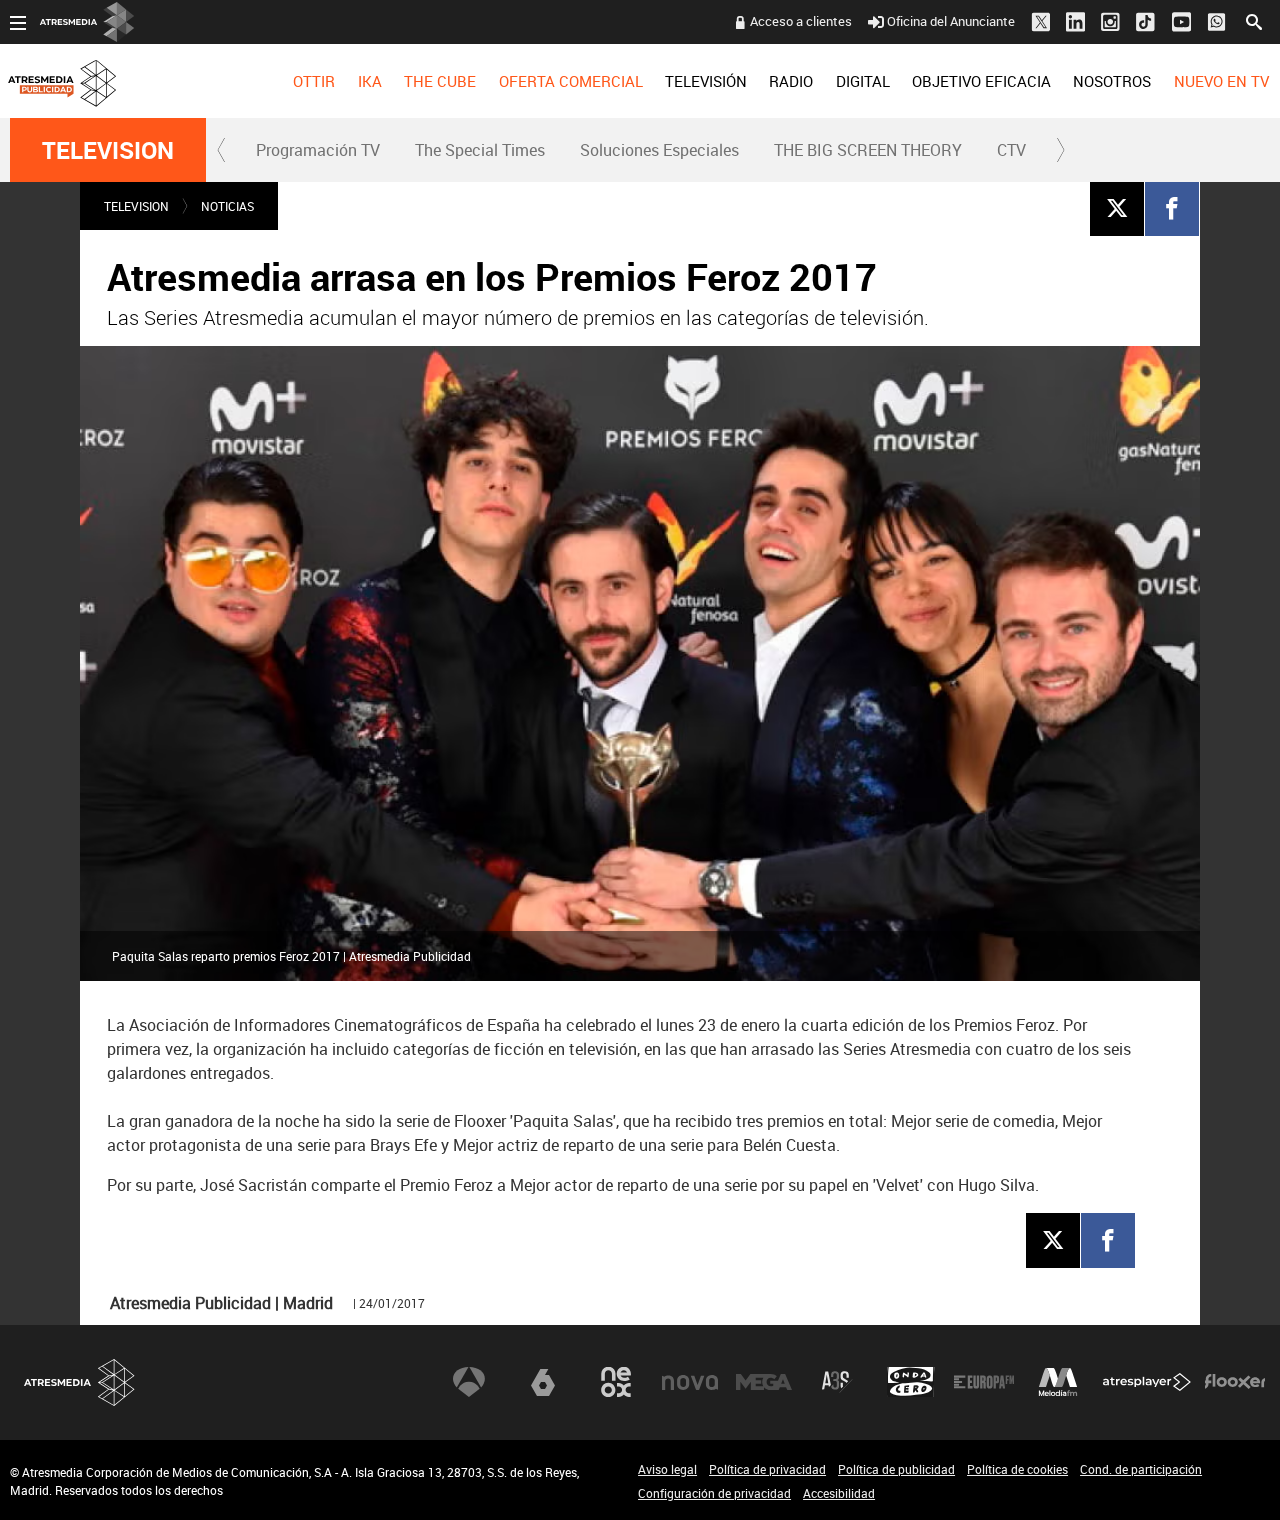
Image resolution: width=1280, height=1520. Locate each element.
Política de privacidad (767, 1469)
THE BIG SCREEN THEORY (868, 150)
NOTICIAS (227, 206)
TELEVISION (108, 150)
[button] (222, 150)
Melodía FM (1058, 1382)
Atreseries (837, 1382)
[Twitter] (1117, 208)
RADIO (791, 81)
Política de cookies (1017, 1469)
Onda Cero (911, 1382)
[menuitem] (314, 81)
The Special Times (480, 150)
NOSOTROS (1112, 81)
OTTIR (314, 81)
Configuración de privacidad (714, 1493)
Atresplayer (1147, 1382)
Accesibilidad (839, 1493)
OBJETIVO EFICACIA (981, 81)
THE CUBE (440, 81)
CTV (1011, 150)
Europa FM (984, 1382)
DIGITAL (863, 81)
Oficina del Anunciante (951, 21)
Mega (764, 1382)
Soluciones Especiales (659, 150)
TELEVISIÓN (706, 81)
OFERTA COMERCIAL (571, 81)
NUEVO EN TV (1221, 81)
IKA (370, 81)
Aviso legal (667, 1469)
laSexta (543, 1382)
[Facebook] (1172, 208)
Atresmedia (80, 1382)
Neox (616, 1382)
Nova (690, 1382)
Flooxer (1235, 1382)
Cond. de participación (1141, 1469)
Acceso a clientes (801, 21)
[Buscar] (1254, 20)
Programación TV (318, 150)
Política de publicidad (896, 1469)
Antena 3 (469, 1382)
